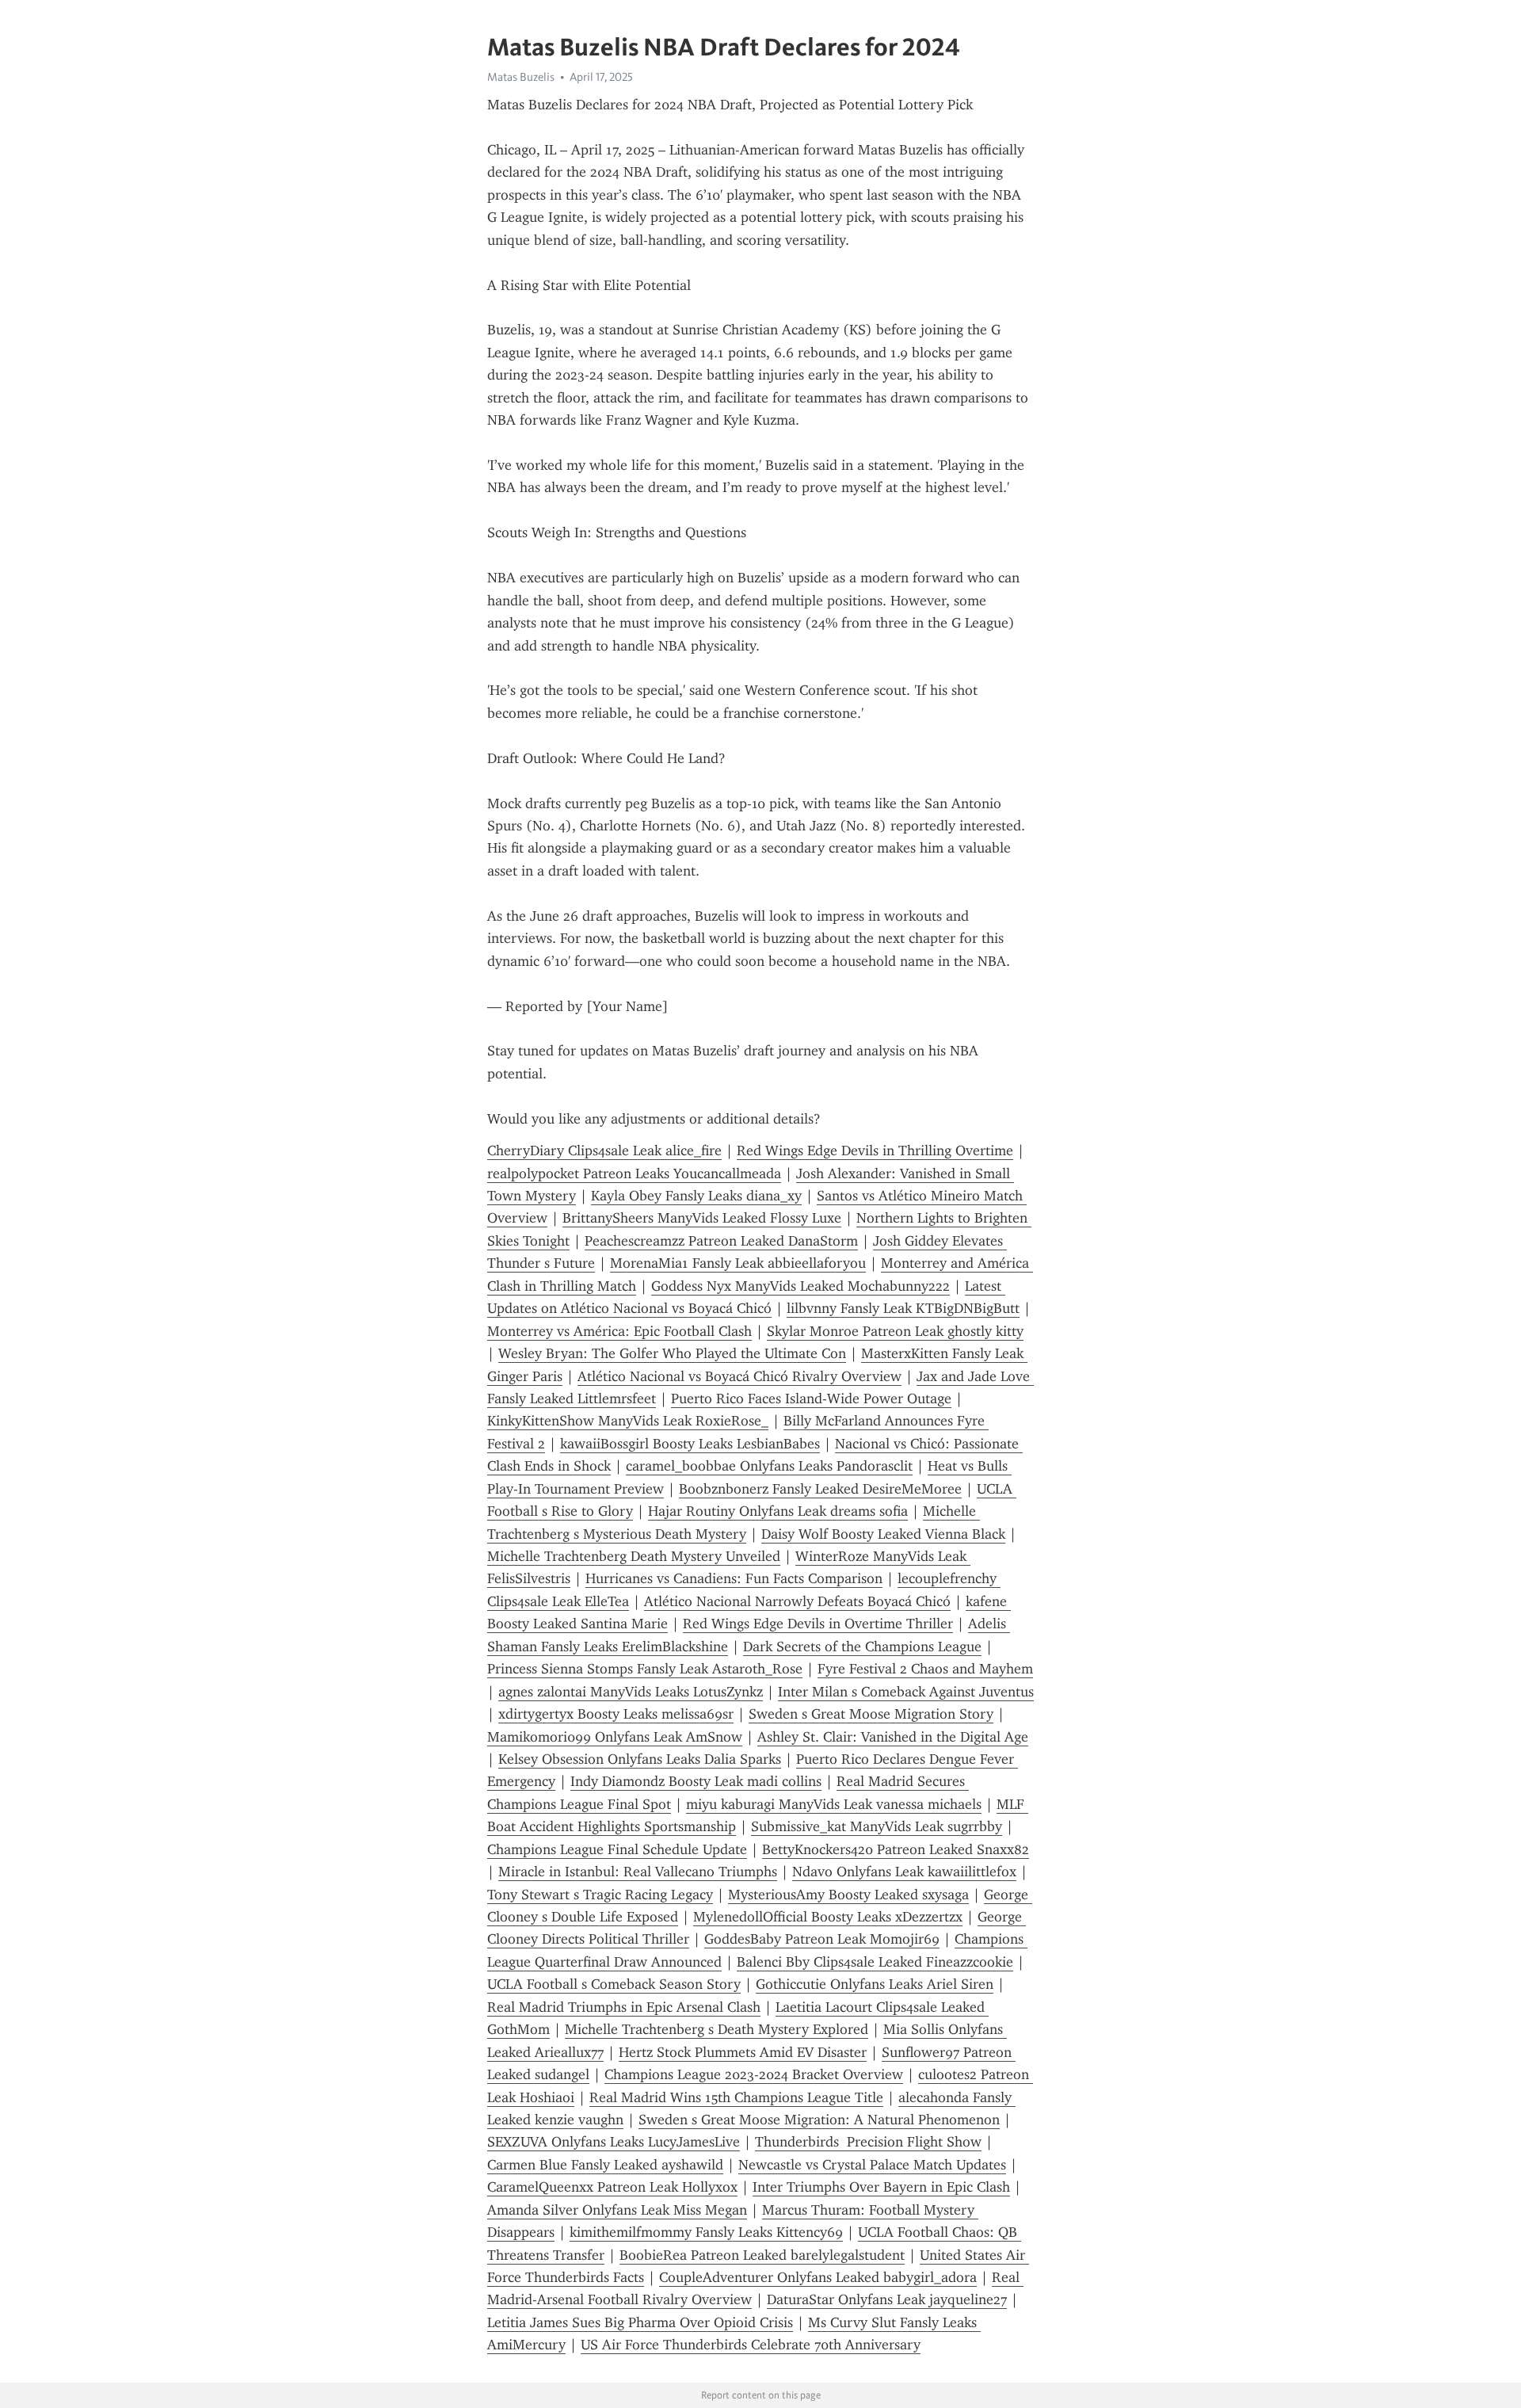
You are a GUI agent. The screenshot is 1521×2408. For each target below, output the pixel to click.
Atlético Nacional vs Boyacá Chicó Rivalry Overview (740, 1376)
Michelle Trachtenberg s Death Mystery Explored (717, 2029)
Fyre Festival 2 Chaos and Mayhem (925, 1669)
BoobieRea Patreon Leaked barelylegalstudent (762, 2255)
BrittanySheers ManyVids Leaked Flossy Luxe (702, 1218)
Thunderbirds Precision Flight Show (868, 2142)
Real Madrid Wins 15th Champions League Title (736, 2097)
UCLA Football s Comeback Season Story (614, 1984)
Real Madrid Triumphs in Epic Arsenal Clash (624, 2007)
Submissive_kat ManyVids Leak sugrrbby (877, 1826)
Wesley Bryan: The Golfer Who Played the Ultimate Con (672, 1353)
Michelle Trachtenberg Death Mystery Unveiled (634, 1556)
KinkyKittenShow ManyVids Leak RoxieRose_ (628, 1421)
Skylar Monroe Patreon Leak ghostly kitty (895, 1331)
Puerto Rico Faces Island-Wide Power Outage (811, 1399)
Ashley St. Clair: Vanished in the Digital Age (893, 1737)
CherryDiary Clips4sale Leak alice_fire (604, 1151)
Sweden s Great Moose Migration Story (871, 1714)
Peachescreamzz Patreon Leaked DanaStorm (721, 1241)
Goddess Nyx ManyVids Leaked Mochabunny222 (801, 1286)
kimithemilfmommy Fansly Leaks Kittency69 (706, 2232)
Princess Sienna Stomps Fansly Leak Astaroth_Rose (645, 1669)
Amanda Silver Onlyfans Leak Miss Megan (617, 2210)
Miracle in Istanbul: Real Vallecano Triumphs (638, 1872)
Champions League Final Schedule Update (617, 1849)
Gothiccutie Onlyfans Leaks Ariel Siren (875, 1984)
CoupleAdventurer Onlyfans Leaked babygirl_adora (818, 2277)
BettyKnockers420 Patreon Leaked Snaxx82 (896, 1849)
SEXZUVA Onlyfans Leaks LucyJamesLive (614, 2142)
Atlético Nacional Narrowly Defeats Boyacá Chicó (797, 1601)
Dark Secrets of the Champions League (862, 1647)
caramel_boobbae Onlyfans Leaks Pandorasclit (769, 1466)
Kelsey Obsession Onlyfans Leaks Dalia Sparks (640, 1759)
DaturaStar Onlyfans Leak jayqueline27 (887, 2299)
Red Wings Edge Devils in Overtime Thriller (818, 1624)
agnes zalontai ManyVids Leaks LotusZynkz (631, 1692)
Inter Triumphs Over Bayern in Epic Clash (881, 2187)
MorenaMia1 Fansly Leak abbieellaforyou (738, 1263)
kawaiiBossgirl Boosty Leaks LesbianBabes (690, 1444)
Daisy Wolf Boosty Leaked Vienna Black (883, 1534)
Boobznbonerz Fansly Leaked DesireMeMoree (820, 1489)
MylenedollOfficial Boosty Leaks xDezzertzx (828, 1917)
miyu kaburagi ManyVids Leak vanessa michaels (834, 1804)
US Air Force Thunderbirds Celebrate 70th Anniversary (751, 2345)
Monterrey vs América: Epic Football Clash (619, 1331)
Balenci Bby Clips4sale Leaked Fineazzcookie (875, 1962)
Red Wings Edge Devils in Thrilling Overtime (875, 1151)
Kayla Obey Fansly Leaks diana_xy (696, 1196)
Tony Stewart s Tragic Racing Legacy (600, 1895)
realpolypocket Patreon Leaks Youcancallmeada (634, 1173)
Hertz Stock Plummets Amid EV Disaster (743, 2052)
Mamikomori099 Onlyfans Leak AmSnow (615, 1737)
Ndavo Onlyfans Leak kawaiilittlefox (904, 1872)
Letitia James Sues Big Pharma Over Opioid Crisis (640, 2322)
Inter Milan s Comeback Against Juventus (906, 1692)
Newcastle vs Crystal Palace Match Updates (872, 2165)
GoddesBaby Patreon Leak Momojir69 (822, 1939)
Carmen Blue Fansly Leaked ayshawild (605, 2165)
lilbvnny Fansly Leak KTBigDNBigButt (903, 1308)
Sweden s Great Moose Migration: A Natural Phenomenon (819, 2120)
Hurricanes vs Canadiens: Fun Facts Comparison (734, 1578)
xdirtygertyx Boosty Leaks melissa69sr (616, 1714)
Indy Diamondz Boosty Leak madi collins (696, 1781)
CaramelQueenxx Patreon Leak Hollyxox (612, 2187)
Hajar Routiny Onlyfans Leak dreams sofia (778, 1511)
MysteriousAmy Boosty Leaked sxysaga (848, 1895)
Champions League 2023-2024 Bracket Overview (754, 2074)
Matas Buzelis (521, 77)
